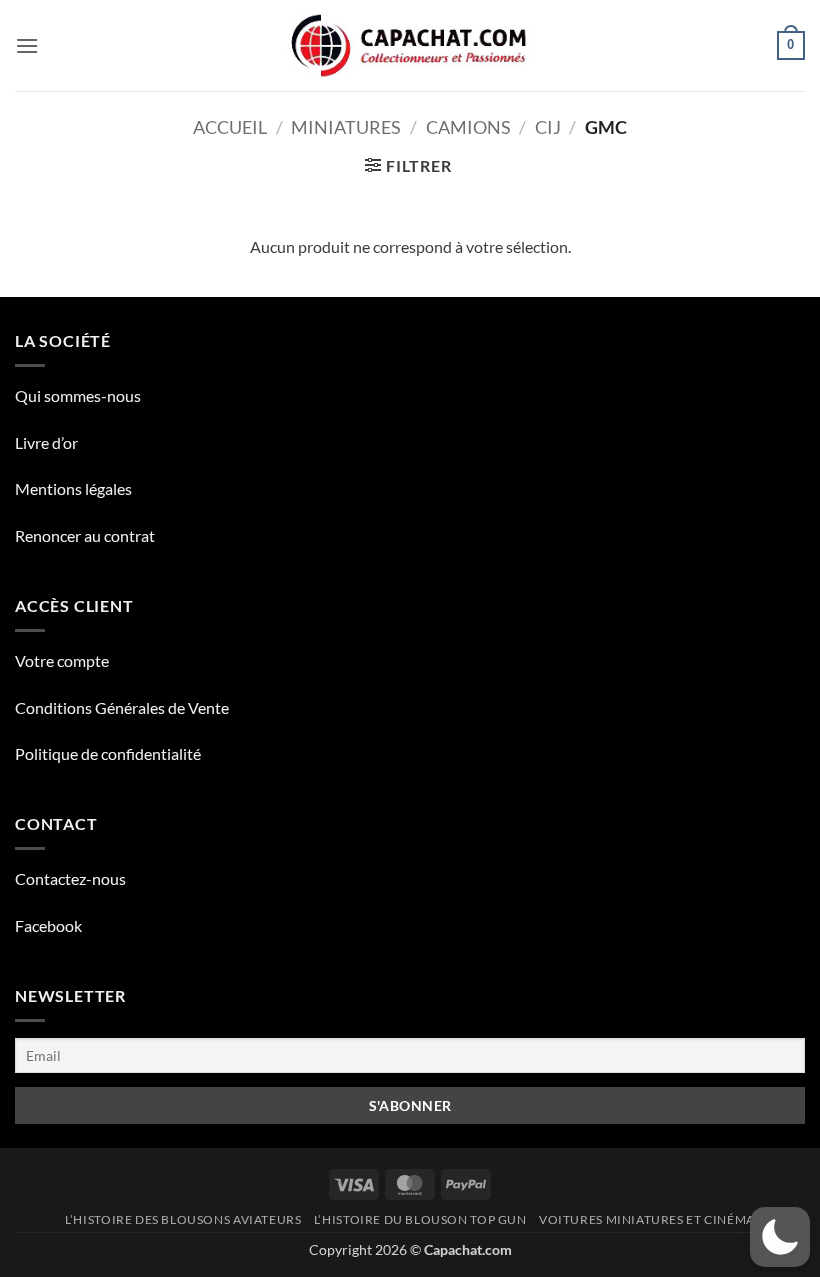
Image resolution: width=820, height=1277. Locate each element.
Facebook (48, 925)
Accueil (230, 127)
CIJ (548, 127)
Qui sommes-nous (78, 395)
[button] (27, 45)
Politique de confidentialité (108, 753)
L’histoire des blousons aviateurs (183, 1219)
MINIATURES (346, 127)
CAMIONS (468, 127)
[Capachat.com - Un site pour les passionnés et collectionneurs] (410, 46)
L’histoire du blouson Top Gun (420, 1219)
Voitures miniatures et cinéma (647, 1219)
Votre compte (62, 660)
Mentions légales (73, 488)
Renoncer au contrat (85, 535)
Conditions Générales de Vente (122, 707)
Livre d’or (46, 442)
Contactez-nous (70, 878)
